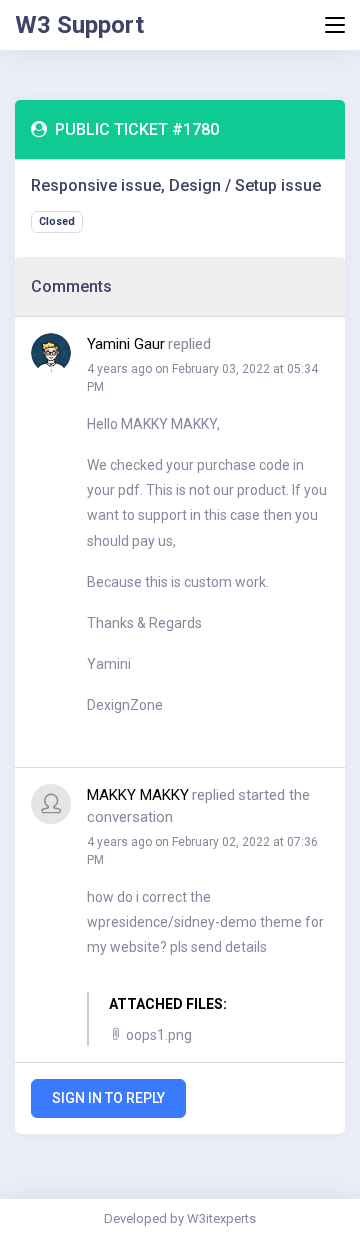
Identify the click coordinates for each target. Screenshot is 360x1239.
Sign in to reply (108, 1098)
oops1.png (157, 1035)
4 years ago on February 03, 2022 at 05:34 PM (202, 378)
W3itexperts (221, 1218)
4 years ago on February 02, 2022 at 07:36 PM (202, 851)
